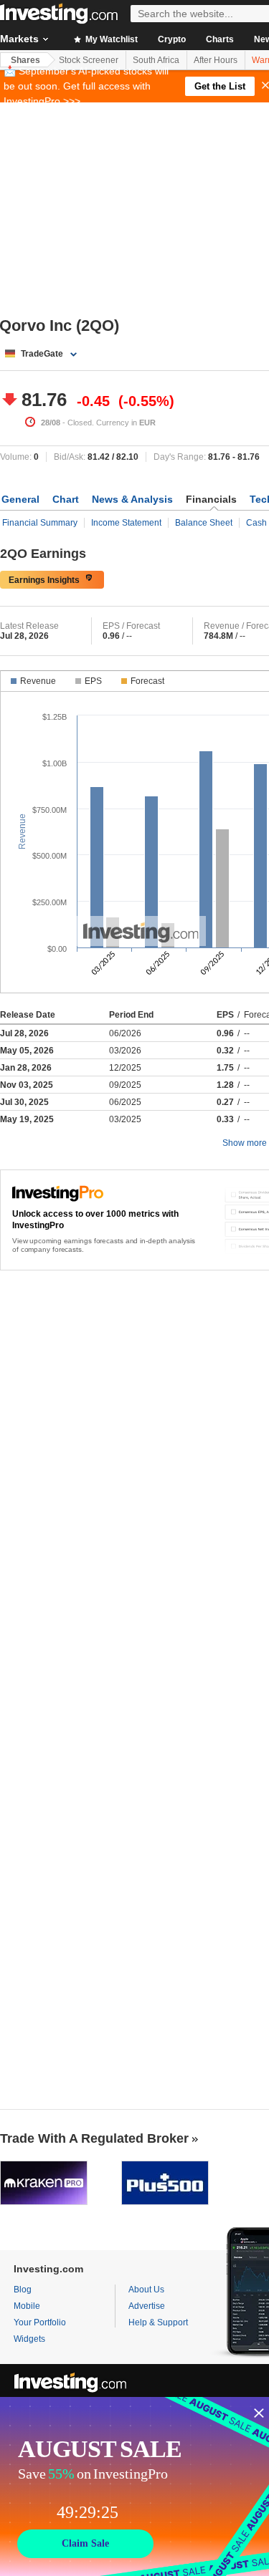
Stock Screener (89, 60)
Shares (25, 60)
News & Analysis (132, 499)
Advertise (147, 2306)
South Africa (156, 60)
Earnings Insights (44, 580)
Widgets (29, 2339)
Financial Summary (40, 523)
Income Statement (126, 523)
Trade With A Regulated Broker (94, 2138)
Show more (245, 1143)
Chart (66, 499)
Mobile (27, 2306)
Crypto (172, 39)
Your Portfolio (40, 2322)
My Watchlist (110, 39)
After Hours (216, 60)
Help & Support (158, 2322)
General (20, 499)
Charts (220, 39)
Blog (23, 2290)
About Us (146, 2290)
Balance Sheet (204, 523)
